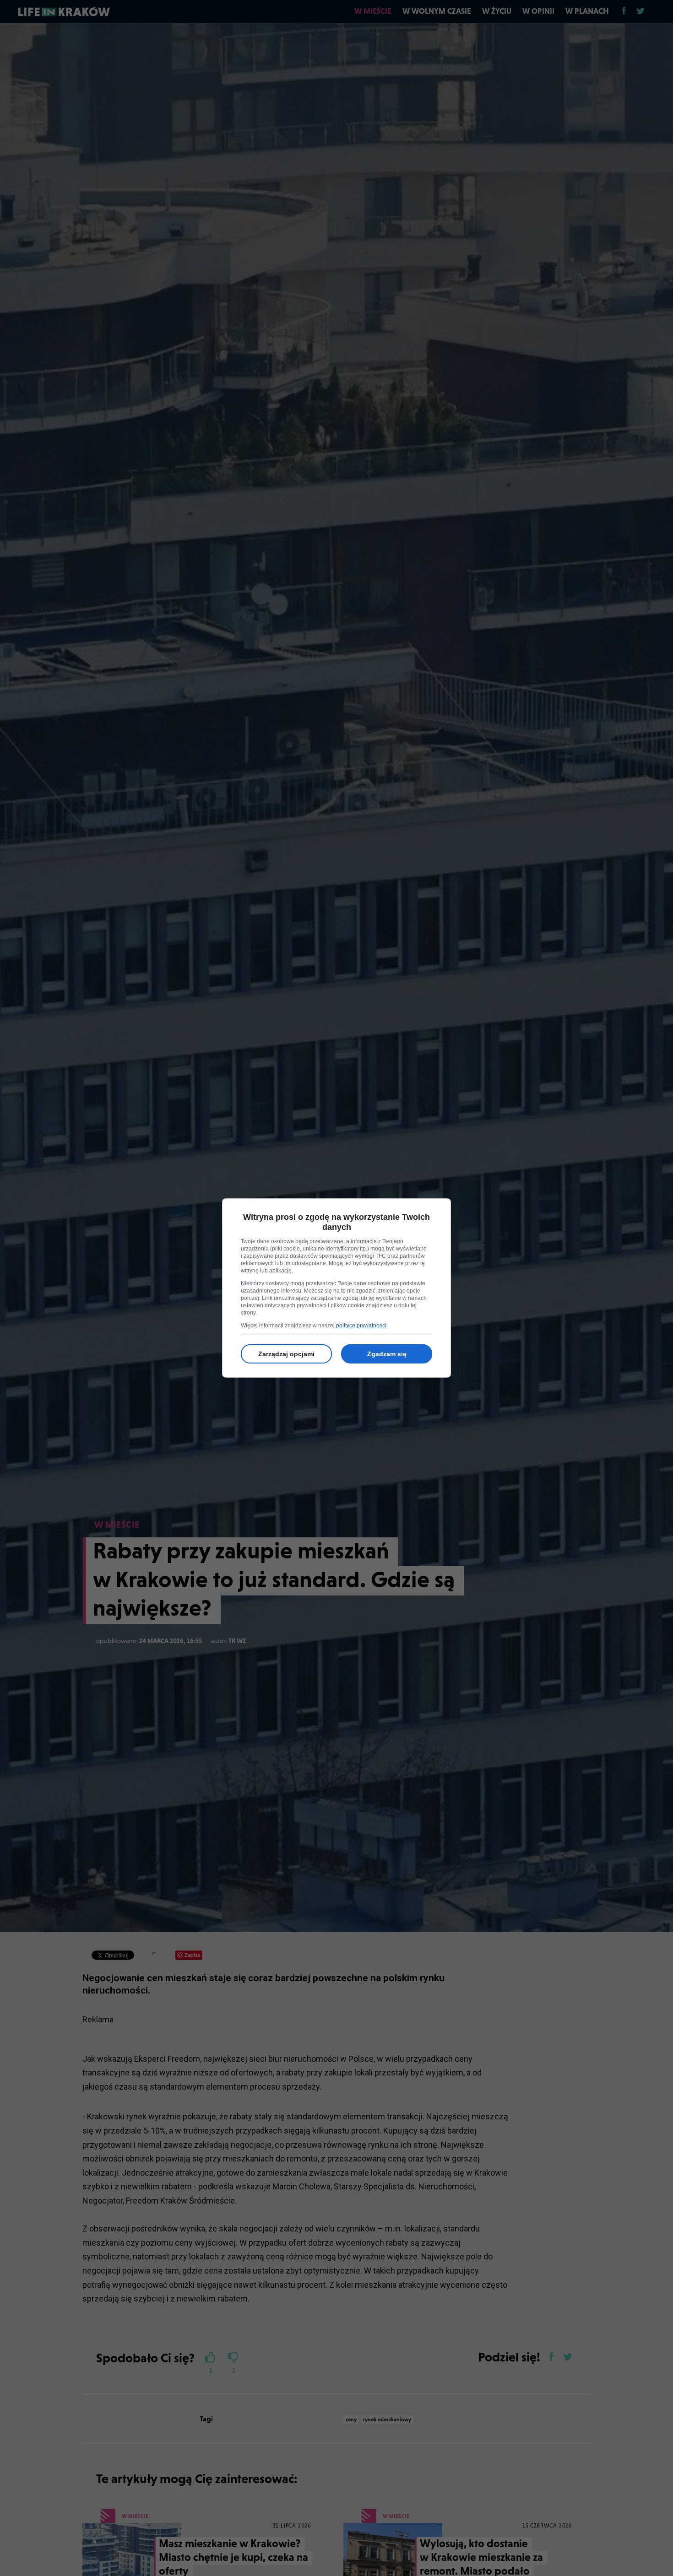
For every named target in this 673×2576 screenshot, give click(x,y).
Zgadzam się (387, 1354)
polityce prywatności (361, 1326)
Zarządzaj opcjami (286, 1354)
